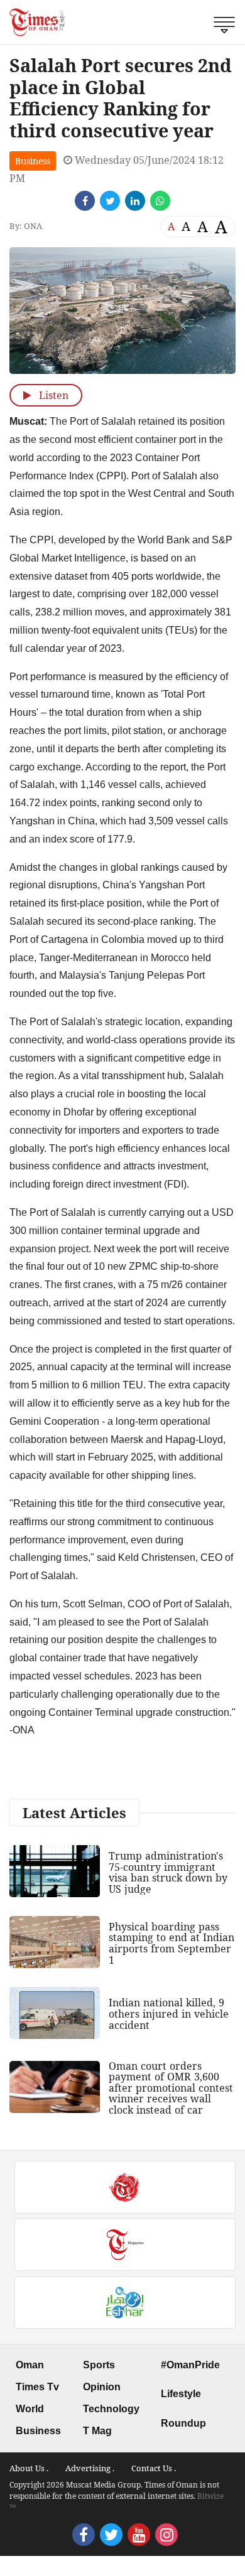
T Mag (97, 2431)
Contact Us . (154, 2468)
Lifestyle (181, 2394)
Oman (30, 2365)
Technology (111, 2409)
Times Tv (37, 2387)
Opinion (102, 2387)
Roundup (183, 2423)
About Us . (29, 2468)
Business (33, 161)
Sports (99, 2365)
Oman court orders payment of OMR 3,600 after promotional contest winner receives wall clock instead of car (171, 2088)
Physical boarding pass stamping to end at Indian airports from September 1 (171, 1943)
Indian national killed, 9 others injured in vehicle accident (169, 2014)
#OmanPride (190, 2365)
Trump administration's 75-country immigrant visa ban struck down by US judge (168, 1872)
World (30, 2409)
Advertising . (90, 2468)
